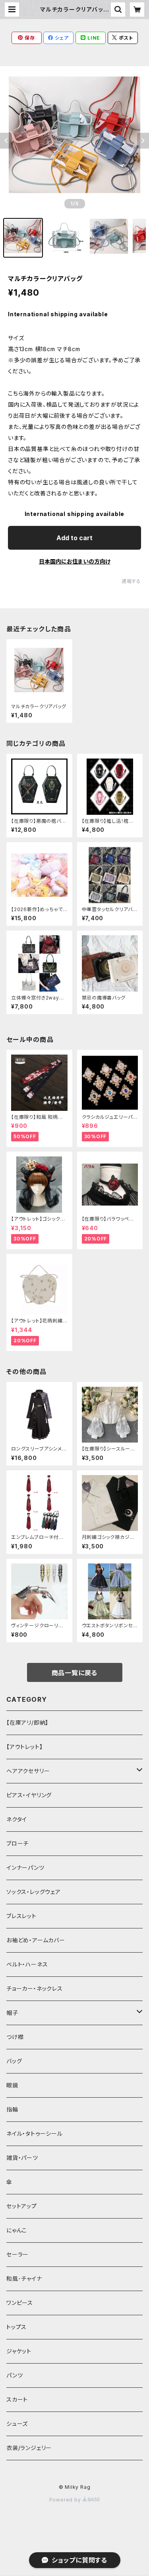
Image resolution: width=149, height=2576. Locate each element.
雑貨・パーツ (22, 2158)
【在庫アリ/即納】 (27, 1723)
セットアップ (22, 2206)
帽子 (12, 2013)
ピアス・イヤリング (29, 1795)
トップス (16, 2327)
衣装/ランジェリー (29, 2448)
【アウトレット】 (24, 1747)
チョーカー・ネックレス (35, 1988)
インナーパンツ (25, 1868)
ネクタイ (17, 1819)
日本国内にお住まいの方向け (75, 561)
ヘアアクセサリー (28, 1771)
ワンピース (20, 2303)
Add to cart (74, 538)
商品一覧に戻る (75, 1673)
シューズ (17, 2424)
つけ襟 (15, 2037)
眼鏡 (12, 2085)
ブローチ (17, 1843)
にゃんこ (17, 2230)
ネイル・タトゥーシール (35, 2134)
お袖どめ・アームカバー (36, 1940)
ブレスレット (21, 1916)
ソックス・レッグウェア (34, 1892)
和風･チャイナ (24, 2279)
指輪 (12, 2109)
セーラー (17, 2254)
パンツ (15, 2375)
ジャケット (19, 2351)
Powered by (66, 2500)
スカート (17, 2399)
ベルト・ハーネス (27, 1964)
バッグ (14, 2061)
